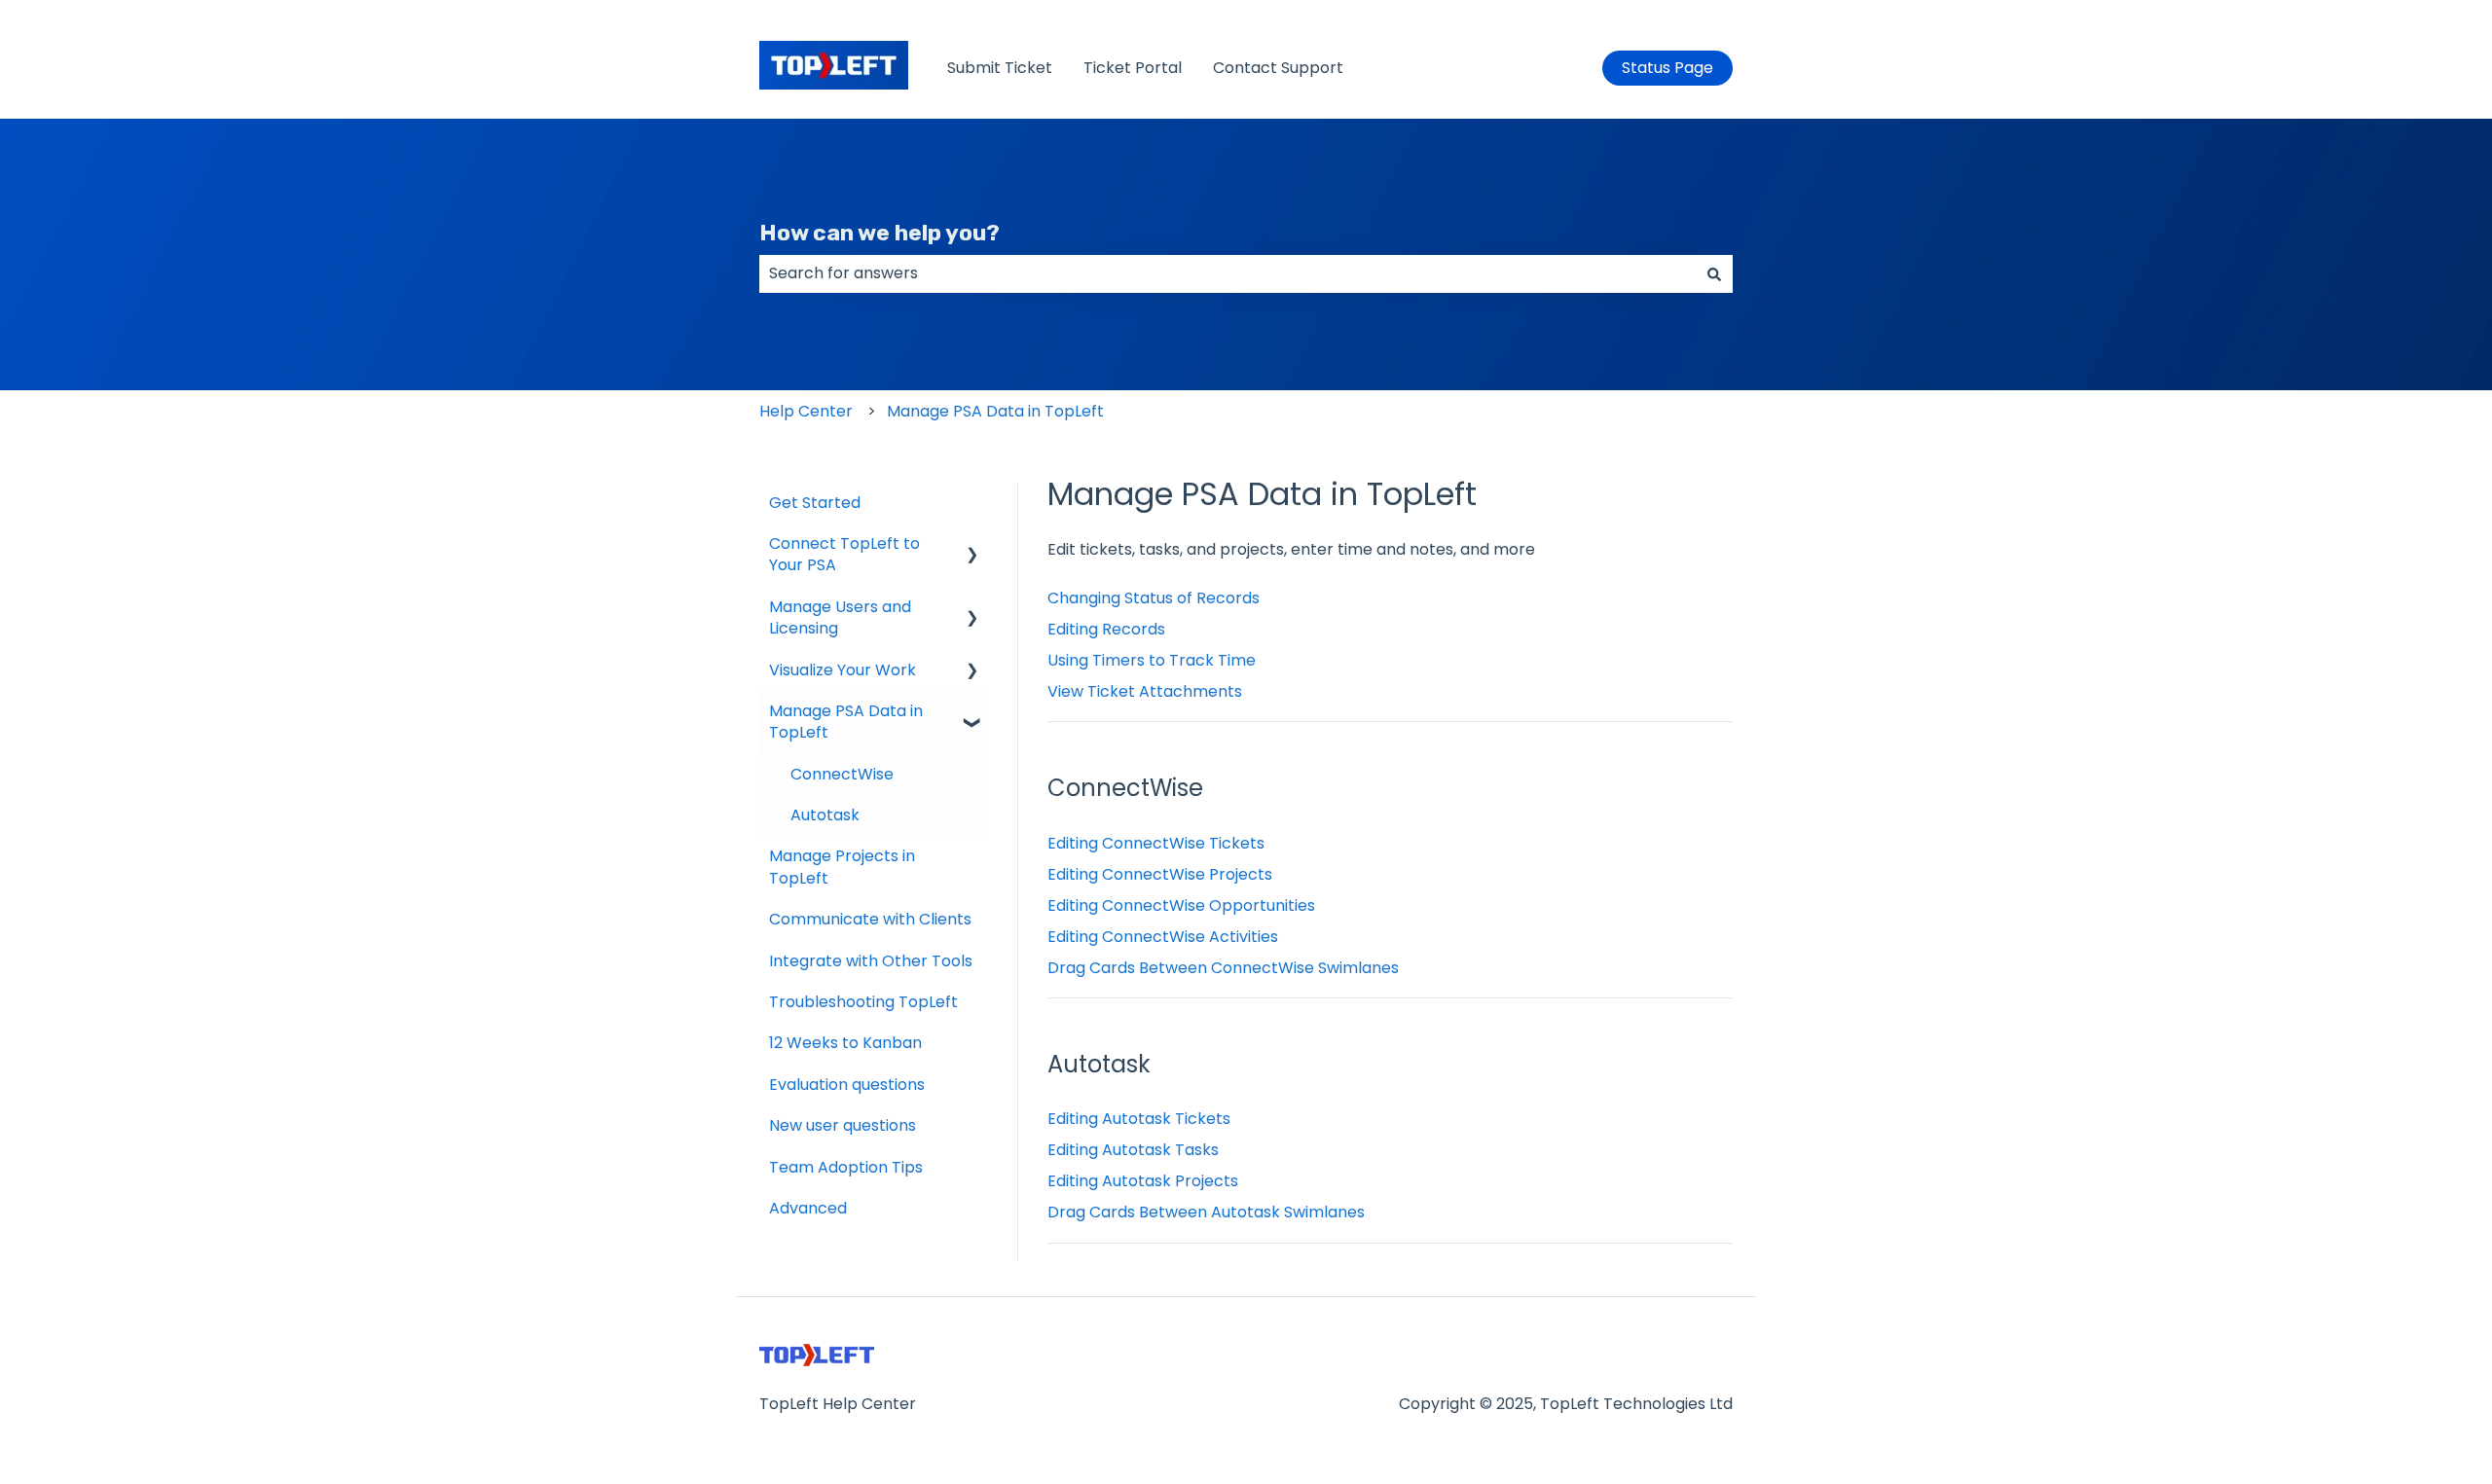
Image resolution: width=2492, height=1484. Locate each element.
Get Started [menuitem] (815, 503)
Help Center (806, 411)
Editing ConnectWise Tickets (1156, 843)
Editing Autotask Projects (1143, 1181)
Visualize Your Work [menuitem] (843, 670)
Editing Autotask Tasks (1133, 1150)
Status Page (1667, 68)
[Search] (1714, 273)
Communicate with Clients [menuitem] (870, 919)
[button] (972, 545)
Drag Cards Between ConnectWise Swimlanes (1223, 968)
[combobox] (1228, 273)
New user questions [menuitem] (843, 1125)
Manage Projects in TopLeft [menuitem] (842, 867)
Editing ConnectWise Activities (1163, 937)
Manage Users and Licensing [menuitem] (840, 617)
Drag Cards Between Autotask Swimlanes (1206, 1212)
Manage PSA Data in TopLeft (995, 411)
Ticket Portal (1133, 68)
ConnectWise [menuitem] (842, 774)
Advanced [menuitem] (808, 1208)
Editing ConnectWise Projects (1160, 874)
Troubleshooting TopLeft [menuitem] (863, 1002)
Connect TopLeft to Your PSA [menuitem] (844, 554)
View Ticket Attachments (1145, 691)
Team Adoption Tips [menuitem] (846, 1167)
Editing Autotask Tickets (1139, 1119)
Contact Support (1278, 68)
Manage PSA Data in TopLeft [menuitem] (846, 722)
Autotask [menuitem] (825, 815)
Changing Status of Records (1154, 598)
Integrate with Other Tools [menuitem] (871, 961)
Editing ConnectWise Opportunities (1181, 905)
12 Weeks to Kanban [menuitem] (845, 1043)
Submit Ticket (1000, 68)
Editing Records (1106, 629)
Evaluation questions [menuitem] (847, 1085)
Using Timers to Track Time (1152, 660)
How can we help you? (880, 233)
